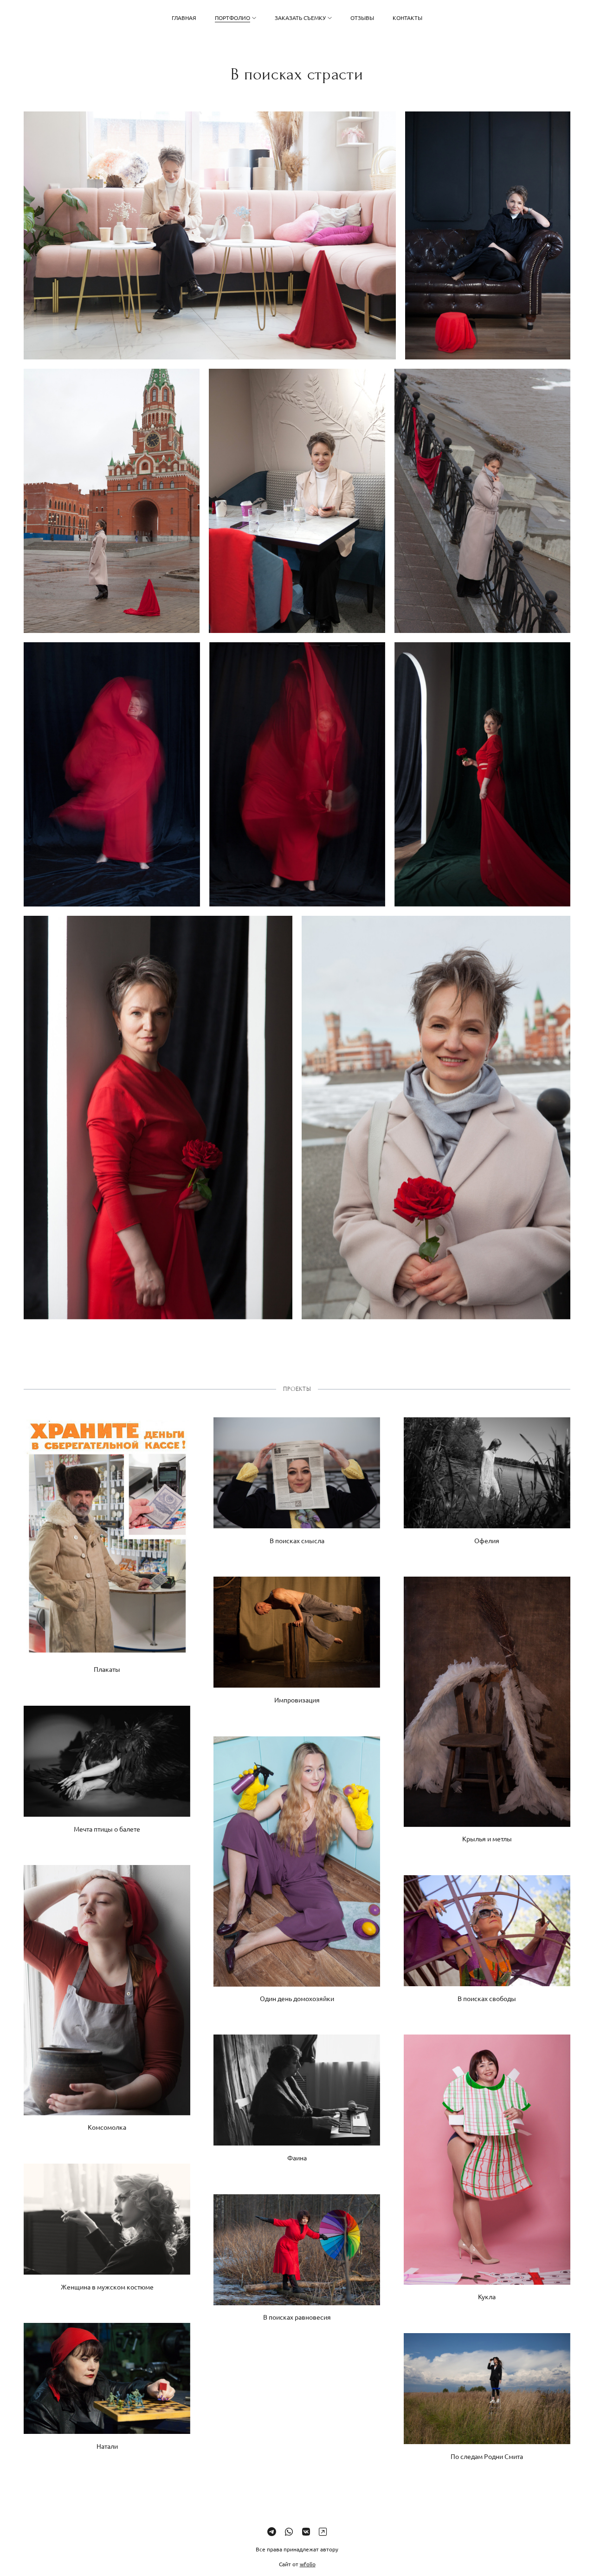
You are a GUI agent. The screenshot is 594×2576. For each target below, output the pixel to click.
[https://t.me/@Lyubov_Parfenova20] (323, 2531)
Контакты (407, 18)
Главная (184, 18)
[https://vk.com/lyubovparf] (306, 2531)
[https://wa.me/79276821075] (289, 2531)
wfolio (308, 2564)
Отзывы (362, 18)
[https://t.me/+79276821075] (272, 2531)
